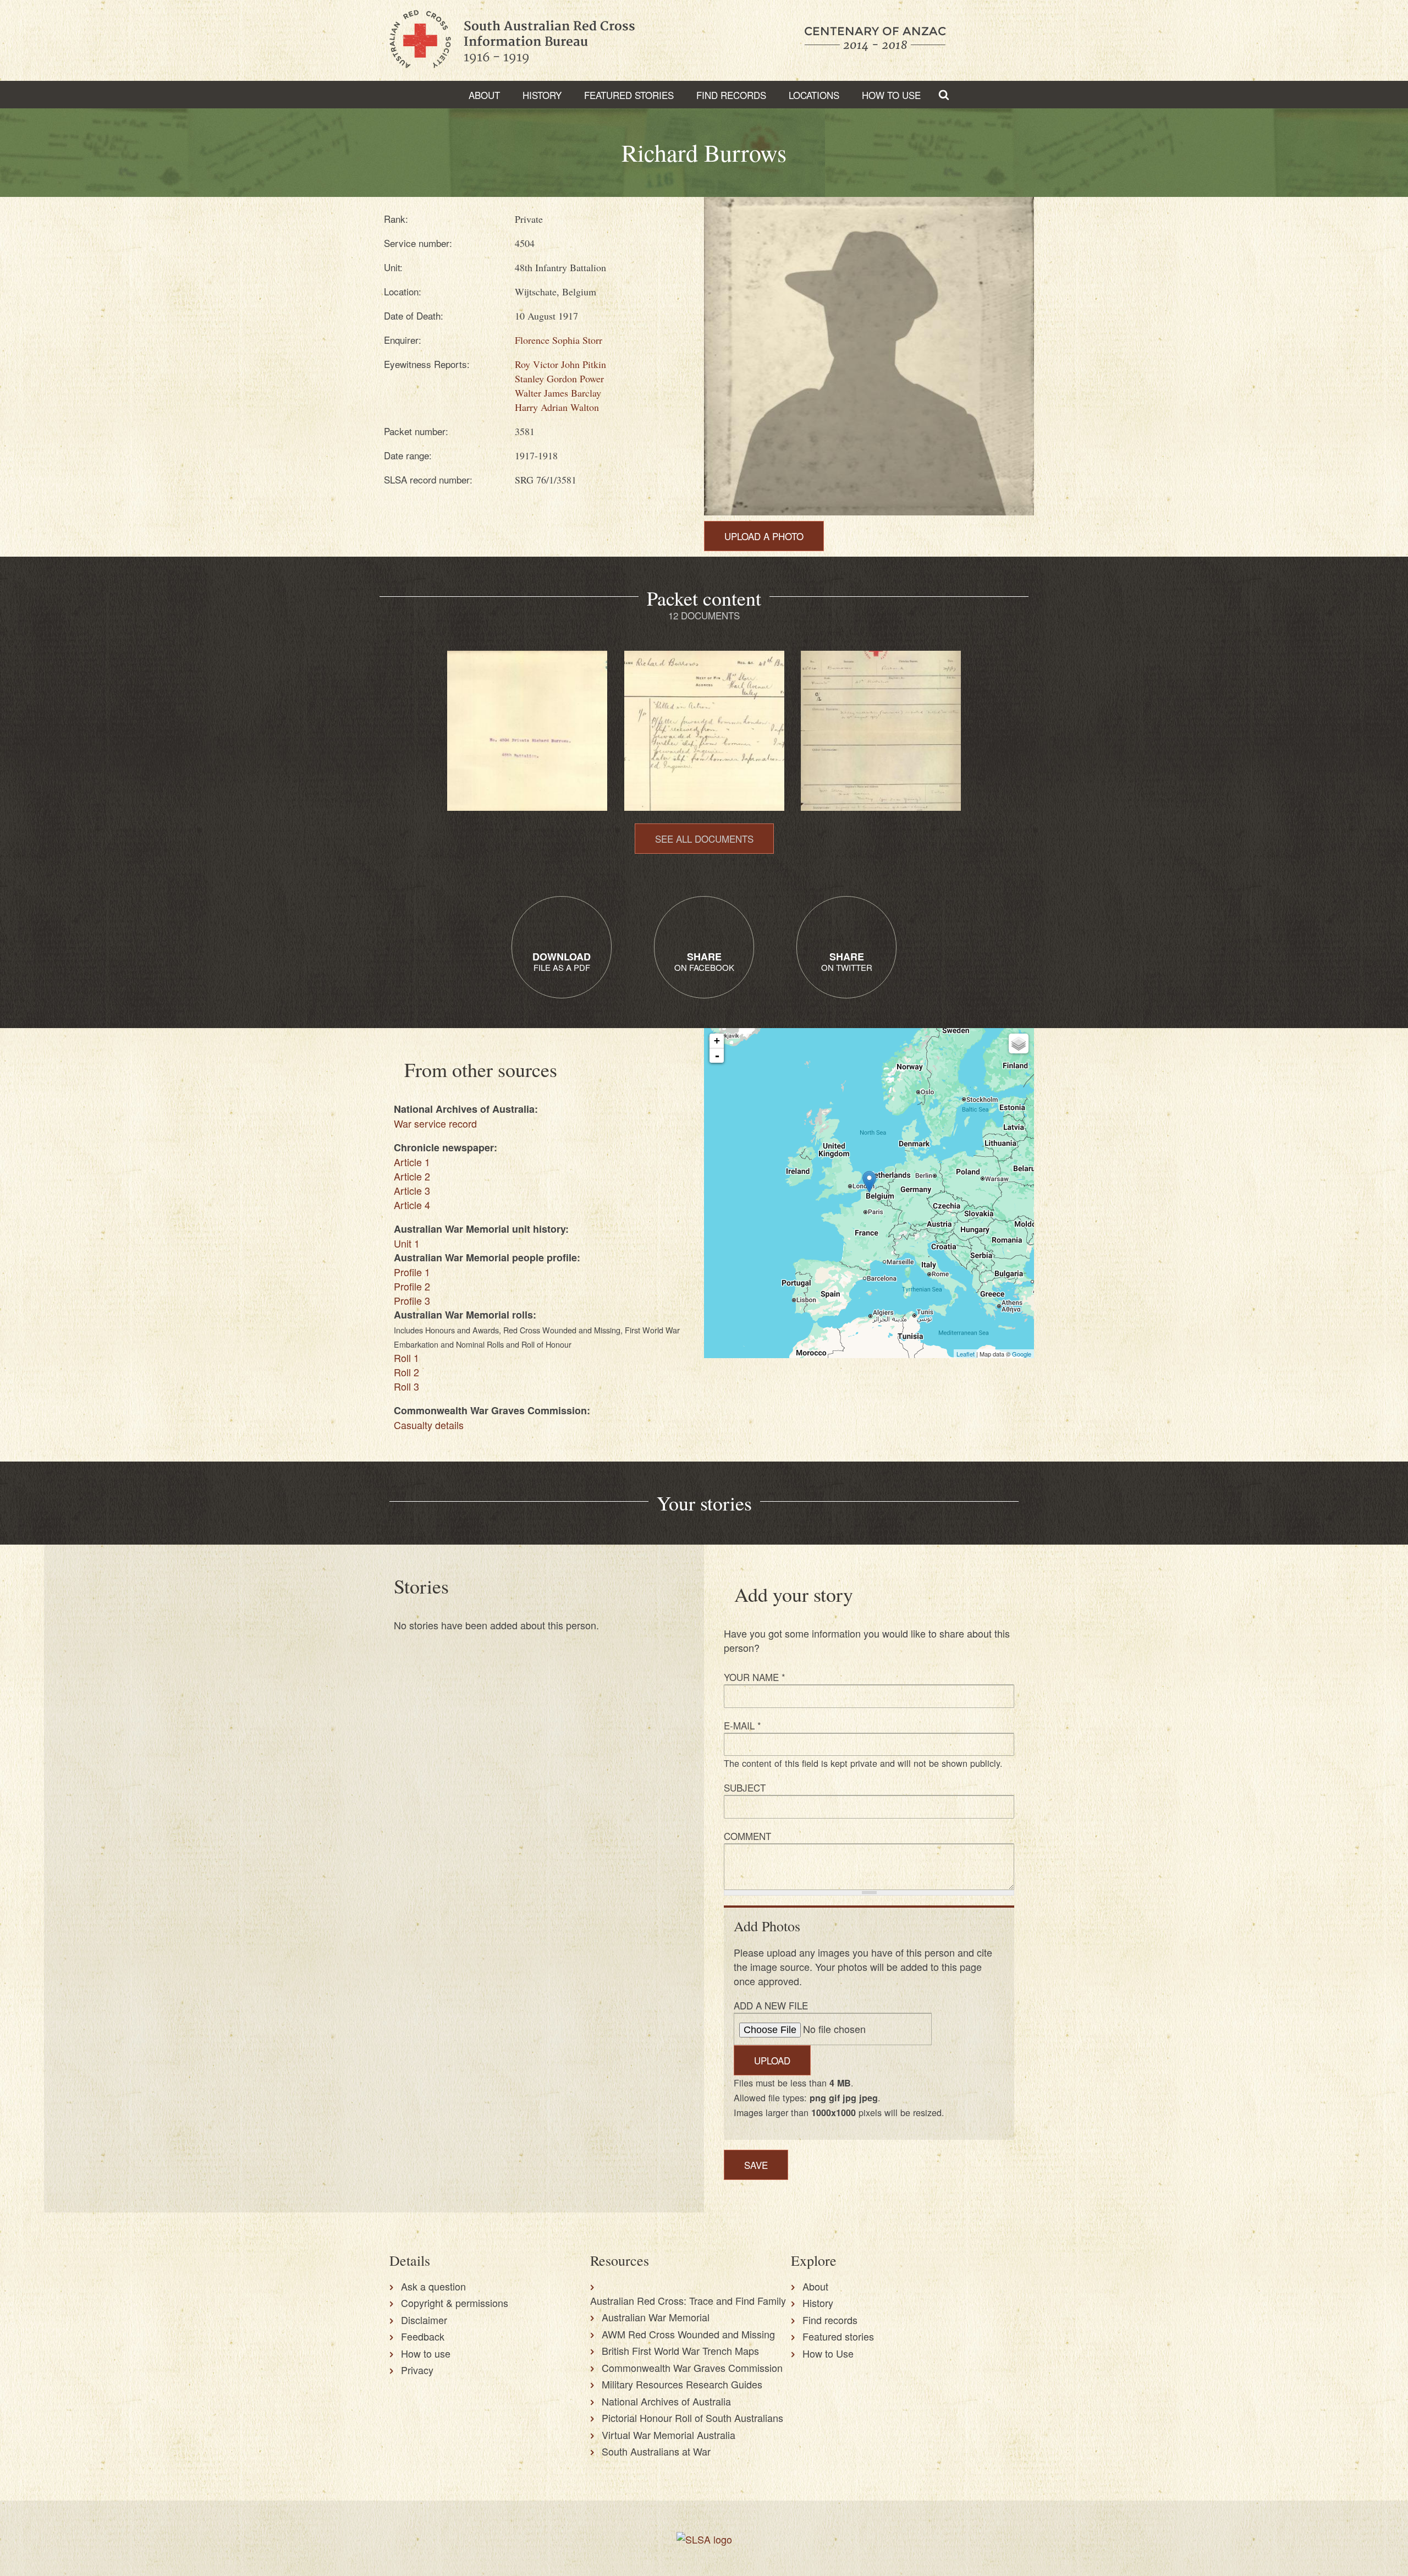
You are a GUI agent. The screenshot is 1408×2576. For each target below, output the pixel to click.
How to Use (891, 95)
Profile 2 (412, 1286)
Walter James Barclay (558, 393)
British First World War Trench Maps (680, 2350)
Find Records (731, 95)
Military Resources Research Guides (682, 2384)
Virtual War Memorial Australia (669, 2435)
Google (1022, 1354)
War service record (435, 1123)
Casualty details (429, 1425)
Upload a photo (764, 536)
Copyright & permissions (455, 2303)
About (484, 95)
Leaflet (966, 1354)
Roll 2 (406, 1372)
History (542, 95)
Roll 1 (406, 1358)
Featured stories (629, 95)
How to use (426, 2353)
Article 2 (412, 1176)
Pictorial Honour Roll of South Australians (692, 2418)
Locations (814, 95)
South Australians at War (656, 2451)
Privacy (417, 2370)
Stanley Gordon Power (559, 378)
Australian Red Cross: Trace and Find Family (688, 2300)
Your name (755, 1677)
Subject (745, 1787)
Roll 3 (406, 1386)
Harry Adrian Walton (557, 407)
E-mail (743, 1725)
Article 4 (412, 1205)
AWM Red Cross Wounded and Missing (688, 2334)
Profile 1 (412, 1272)
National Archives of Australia (666, 2401)
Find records (830, 2320)
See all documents (704, 839)
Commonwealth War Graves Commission (692, 2368)
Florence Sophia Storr (559, 340)
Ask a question (433, 2286)
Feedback (423, 2336)
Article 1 (412, 1162)
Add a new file (771, 2005)
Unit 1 (407, 1243)
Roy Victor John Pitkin (560, 364)
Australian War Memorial (656, 2317)
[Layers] (1019, 1043)
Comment (747, 1836)
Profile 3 (412, 1300)
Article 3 (412, 1190)
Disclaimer (424, 2320)
